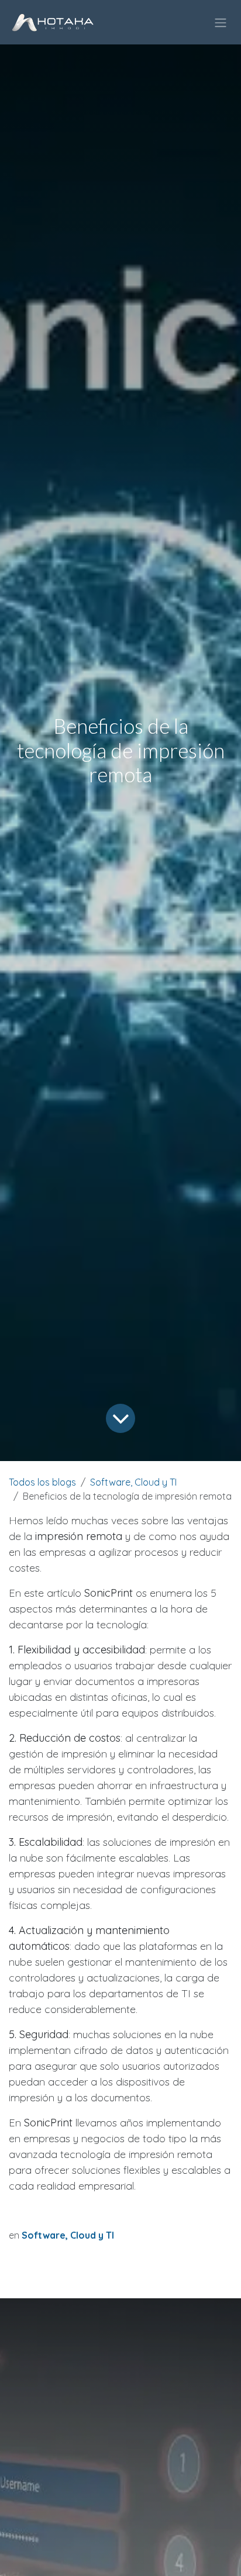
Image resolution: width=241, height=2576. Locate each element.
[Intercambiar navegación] (221, 22)
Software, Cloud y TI (133, 1482)
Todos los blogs (42, 1482)
